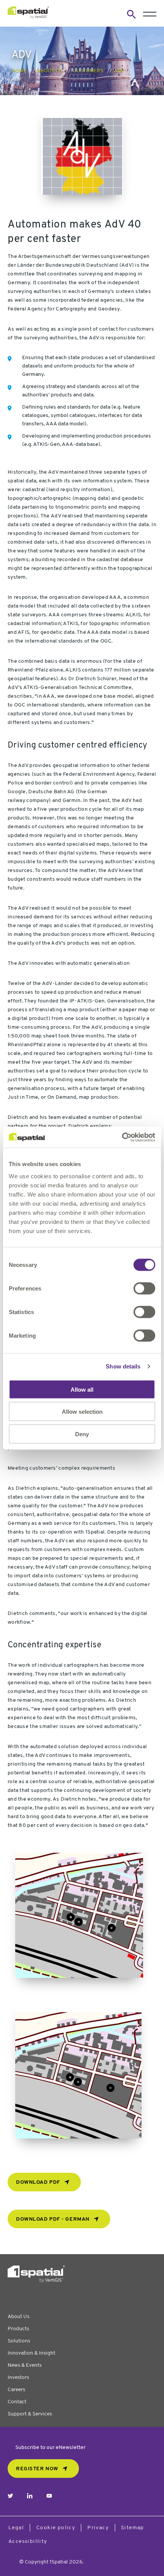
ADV (119, 71)
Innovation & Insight (31, 2353)
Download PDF (38, 2182)
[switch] (144, 1288)
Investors (18, 2378)
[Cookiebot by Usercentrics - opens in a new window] (122, 1137)
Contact (17, 2402)
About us (50, 71)
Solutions (19, 2341)
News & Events (25, 2365)
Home (19, 71)
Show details (123, 1366)
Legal (16, 2528)
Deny (82, 1434)
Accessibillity (28, 2542)
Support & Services (30, 2414)
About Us (18, 2317)
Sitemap (133, 2528)
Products (18, 2329)
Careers (16, 2390)
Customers (88, 71)
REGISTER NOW (37, 2469)
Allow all (82, 1389)
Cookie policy (56, 2528)
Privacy (98, 2528)
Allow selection (82, 1412)
